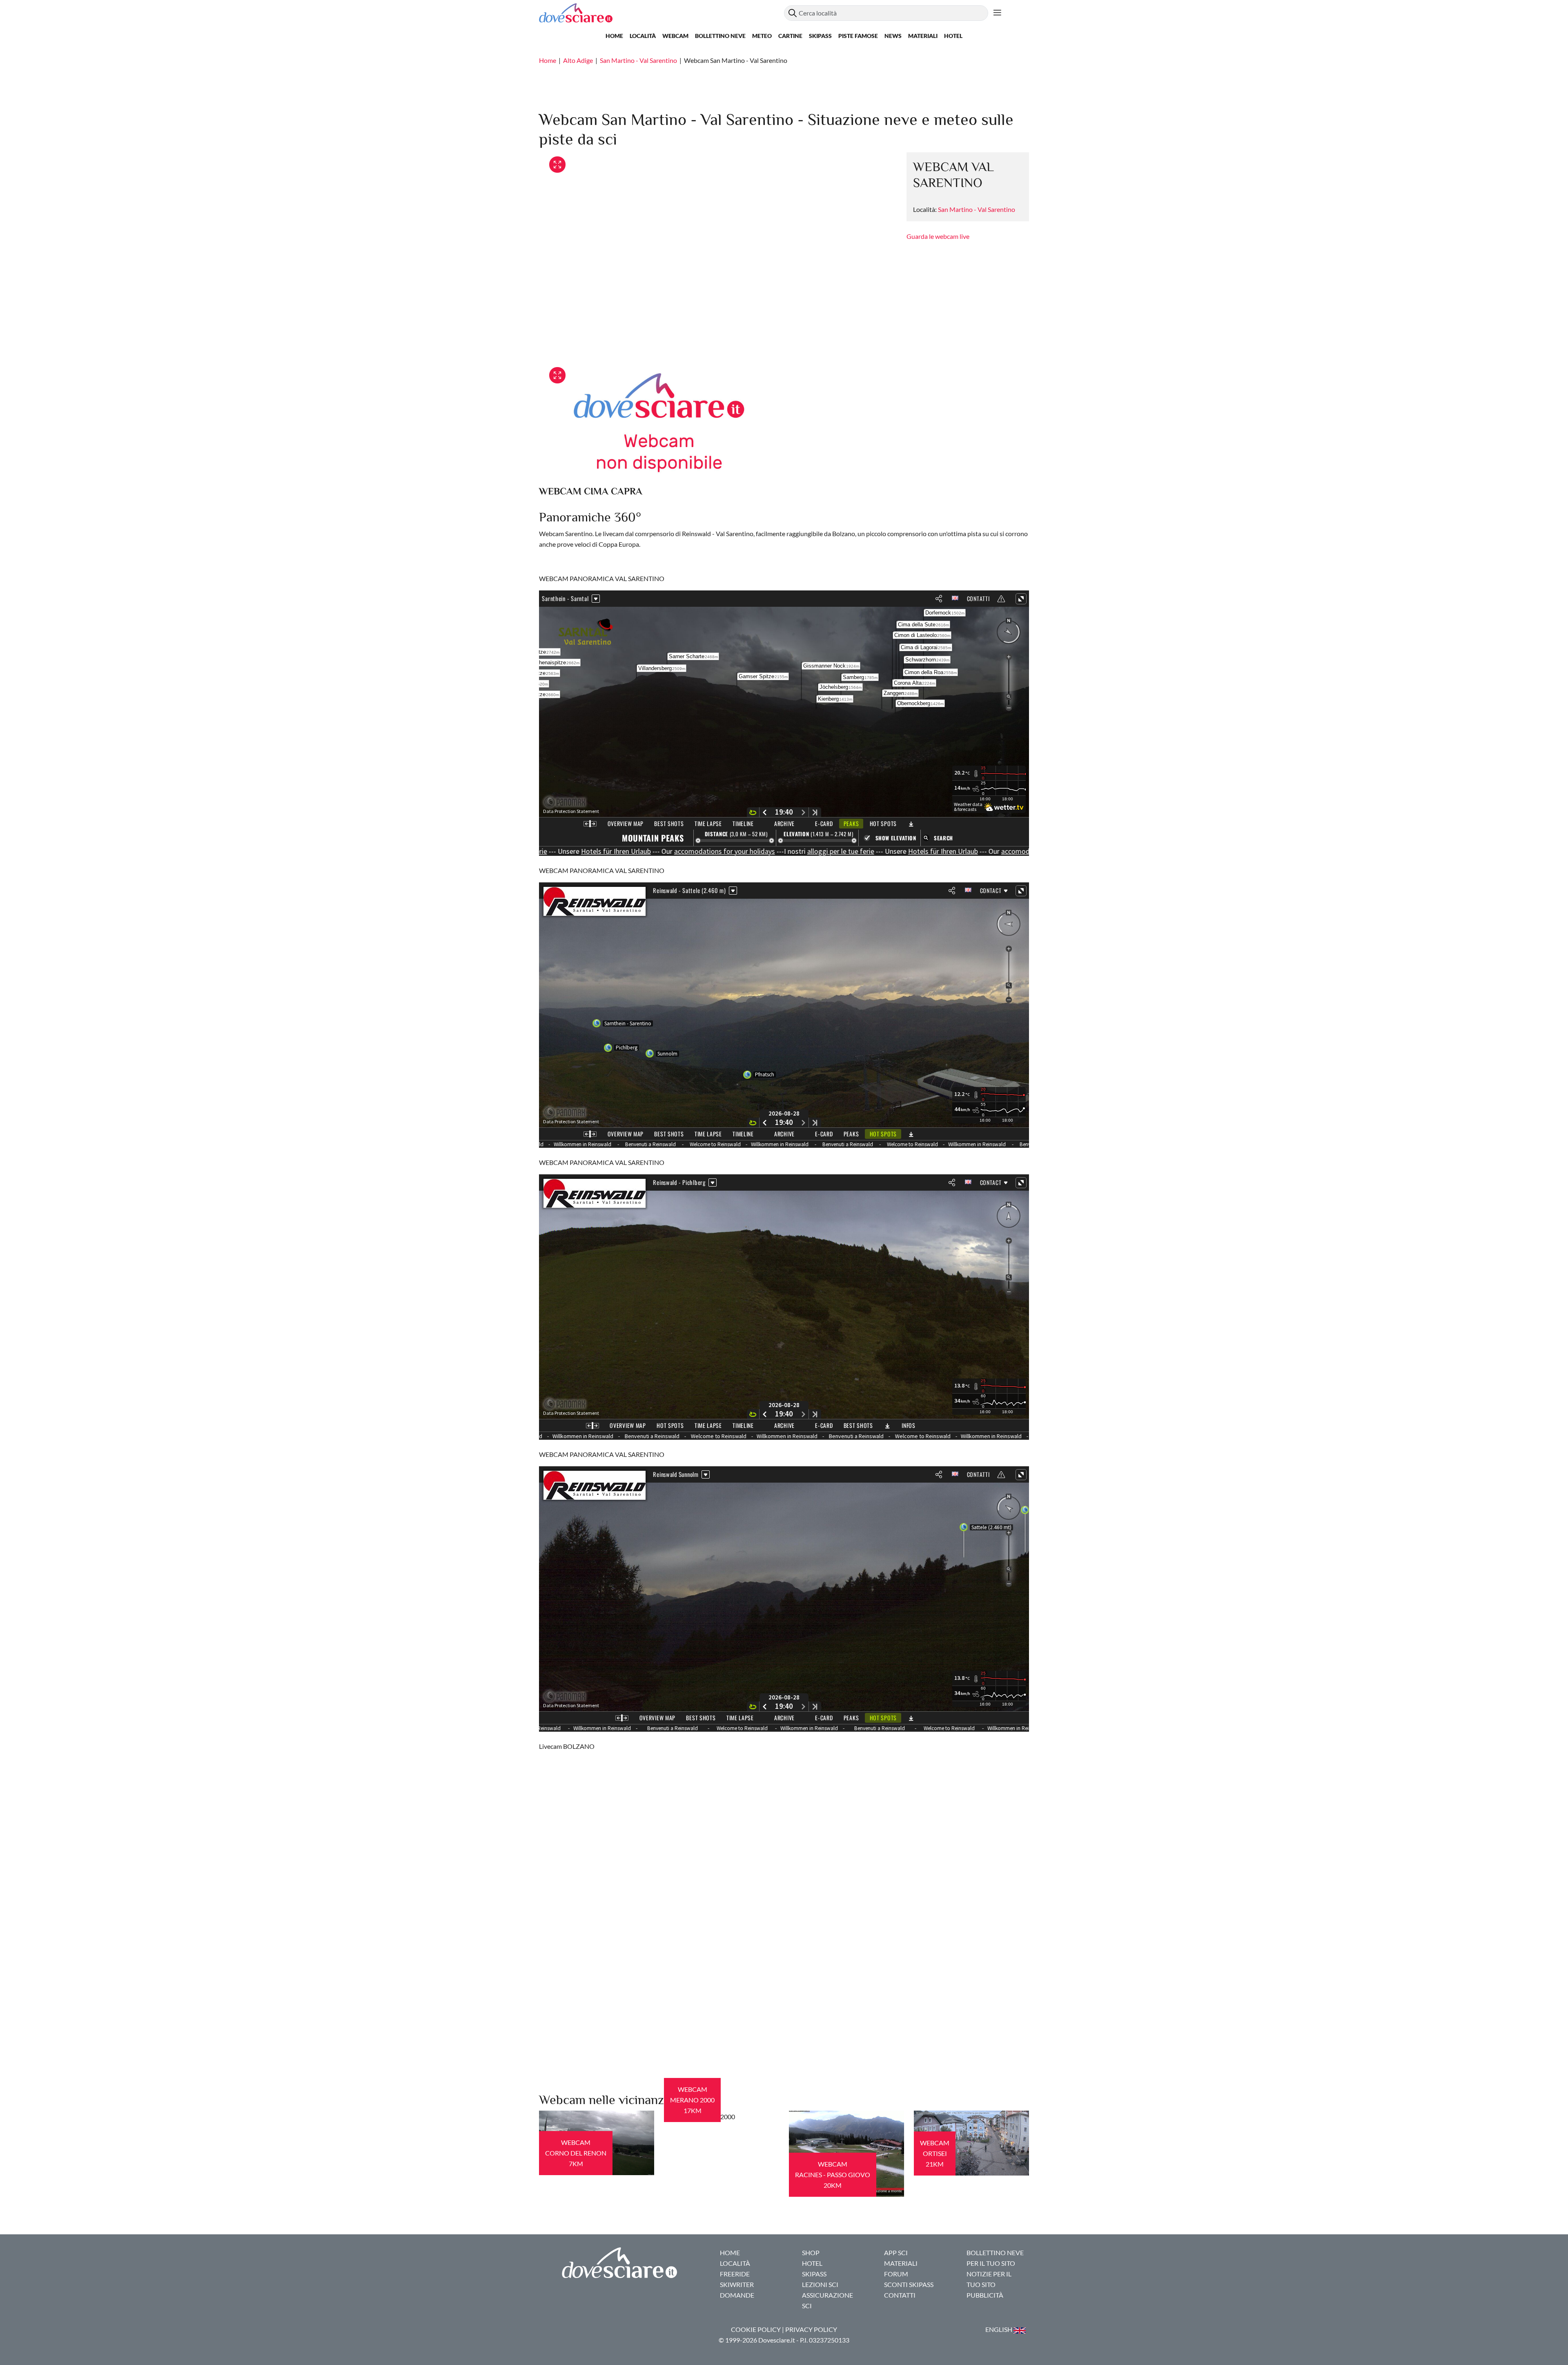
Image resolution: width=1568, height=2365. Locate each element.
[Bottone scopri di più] (997, 13)
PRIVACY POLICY (811, 2329)
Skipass (820, 36)
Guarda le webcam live (938, 236)
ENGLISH (999, 2329)
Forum (896, 2274)
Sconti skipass (909, 2284)
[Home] (661, 13)
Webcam (675, 36)
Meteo (762, 36)
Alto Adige (578, 60)
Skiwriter (737, 2284)
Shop (811, 2253)
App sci (896, 2253)
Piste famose (858, 36)
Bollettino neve (720, 36)
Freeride (735, 2274)
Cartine (790, 36)
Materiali (923, 36)
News (893, 36)
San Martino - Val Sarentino (638, 60)
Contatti (900, 2295)
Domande (737, 2295)
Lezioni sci (820, 2284)
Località (643, 36)
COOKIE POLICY (756, 2329)
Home (614, 36)
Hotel (953, 36)
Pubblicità (985, 2295)
